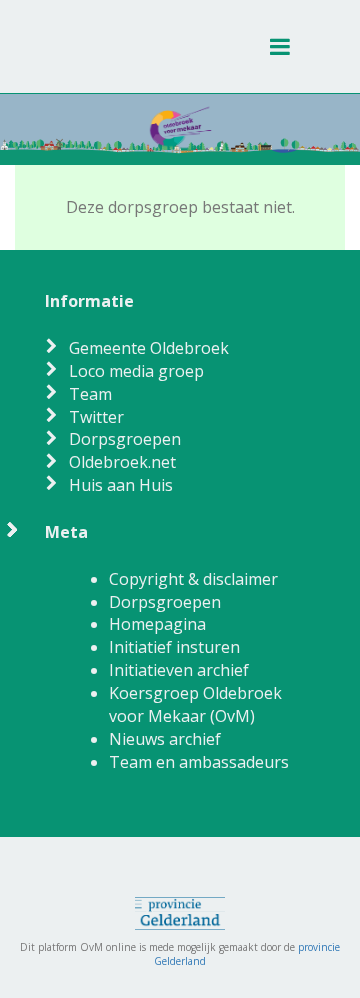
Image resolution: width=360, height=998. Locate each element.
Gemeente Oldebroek (149, 348)
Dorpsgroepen (125, 439)
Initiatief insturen (174, 647)
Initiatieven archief (179, 670)
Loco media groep (136, 371)
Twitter (96, 417)
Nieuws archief (165, 739)
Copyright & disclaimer (193, 579)
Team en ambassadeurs (199, 762)
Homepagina (157, 624)
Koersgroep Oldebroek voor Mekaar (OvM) (195, 704)
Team (90, 394)
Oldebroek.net (122, 462)
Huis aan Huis (121, 485)
